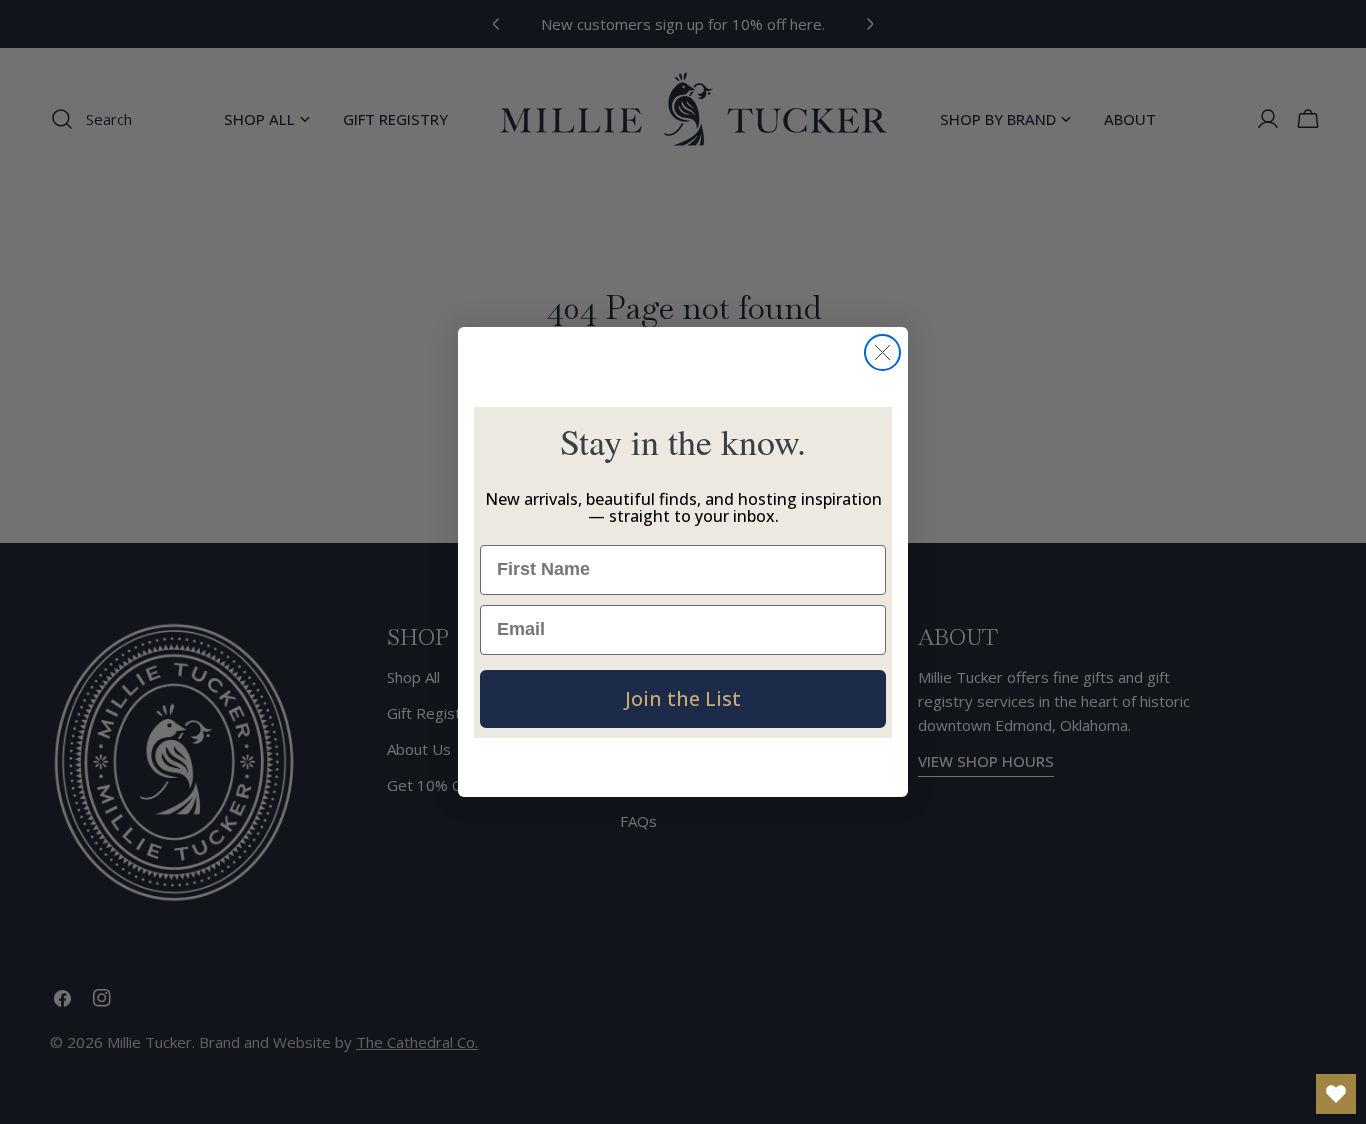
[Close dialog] (882, 352)
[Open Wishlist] (1336, 1094)
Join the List (683, 698)
